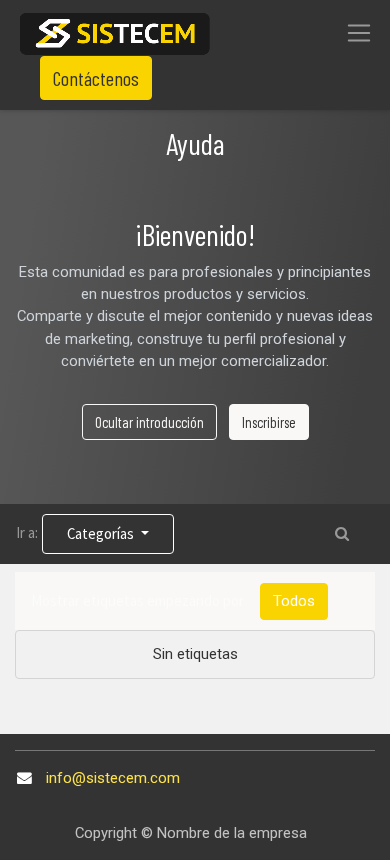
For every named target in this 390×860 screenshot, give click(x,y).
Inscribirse (269, 422)
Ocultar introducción (149, 422)
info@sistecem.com (113, 778)
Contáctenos (96, 78)
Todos (294, 601)
